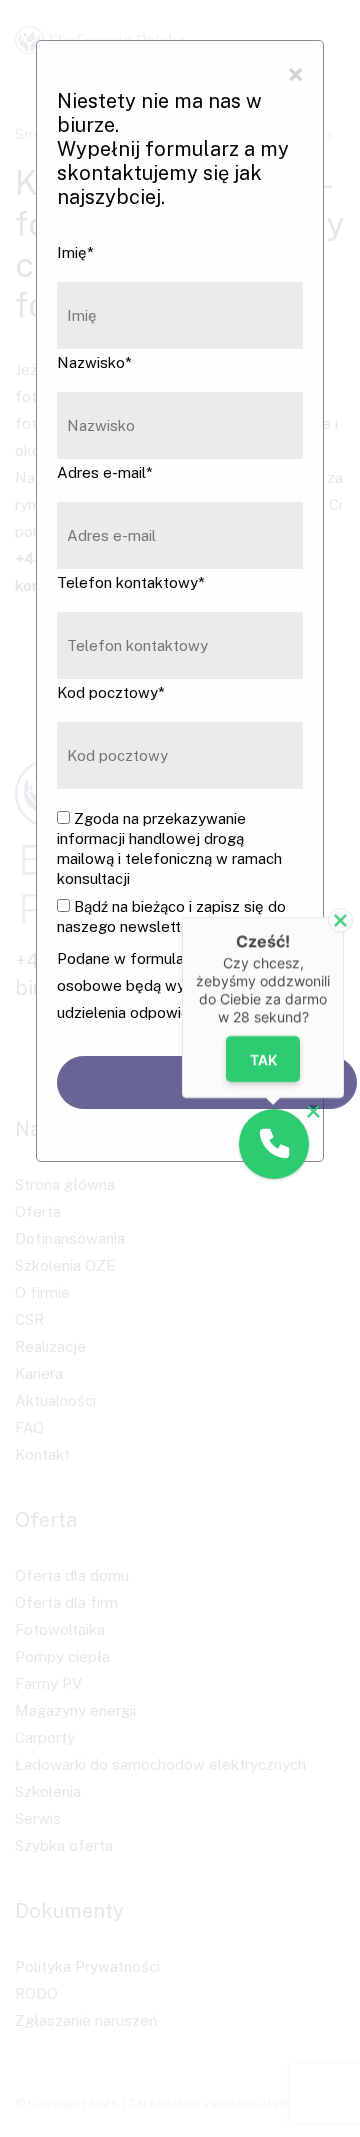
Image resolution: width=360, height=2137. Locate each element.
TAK (263, 1059)
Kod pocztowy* (111, 692)
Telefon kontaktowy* (131, 582)
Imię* (75, 252)
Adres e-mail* (105, 472)
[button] (274, 1144)
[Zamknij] (340, 920)
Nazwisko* (94, 362)
